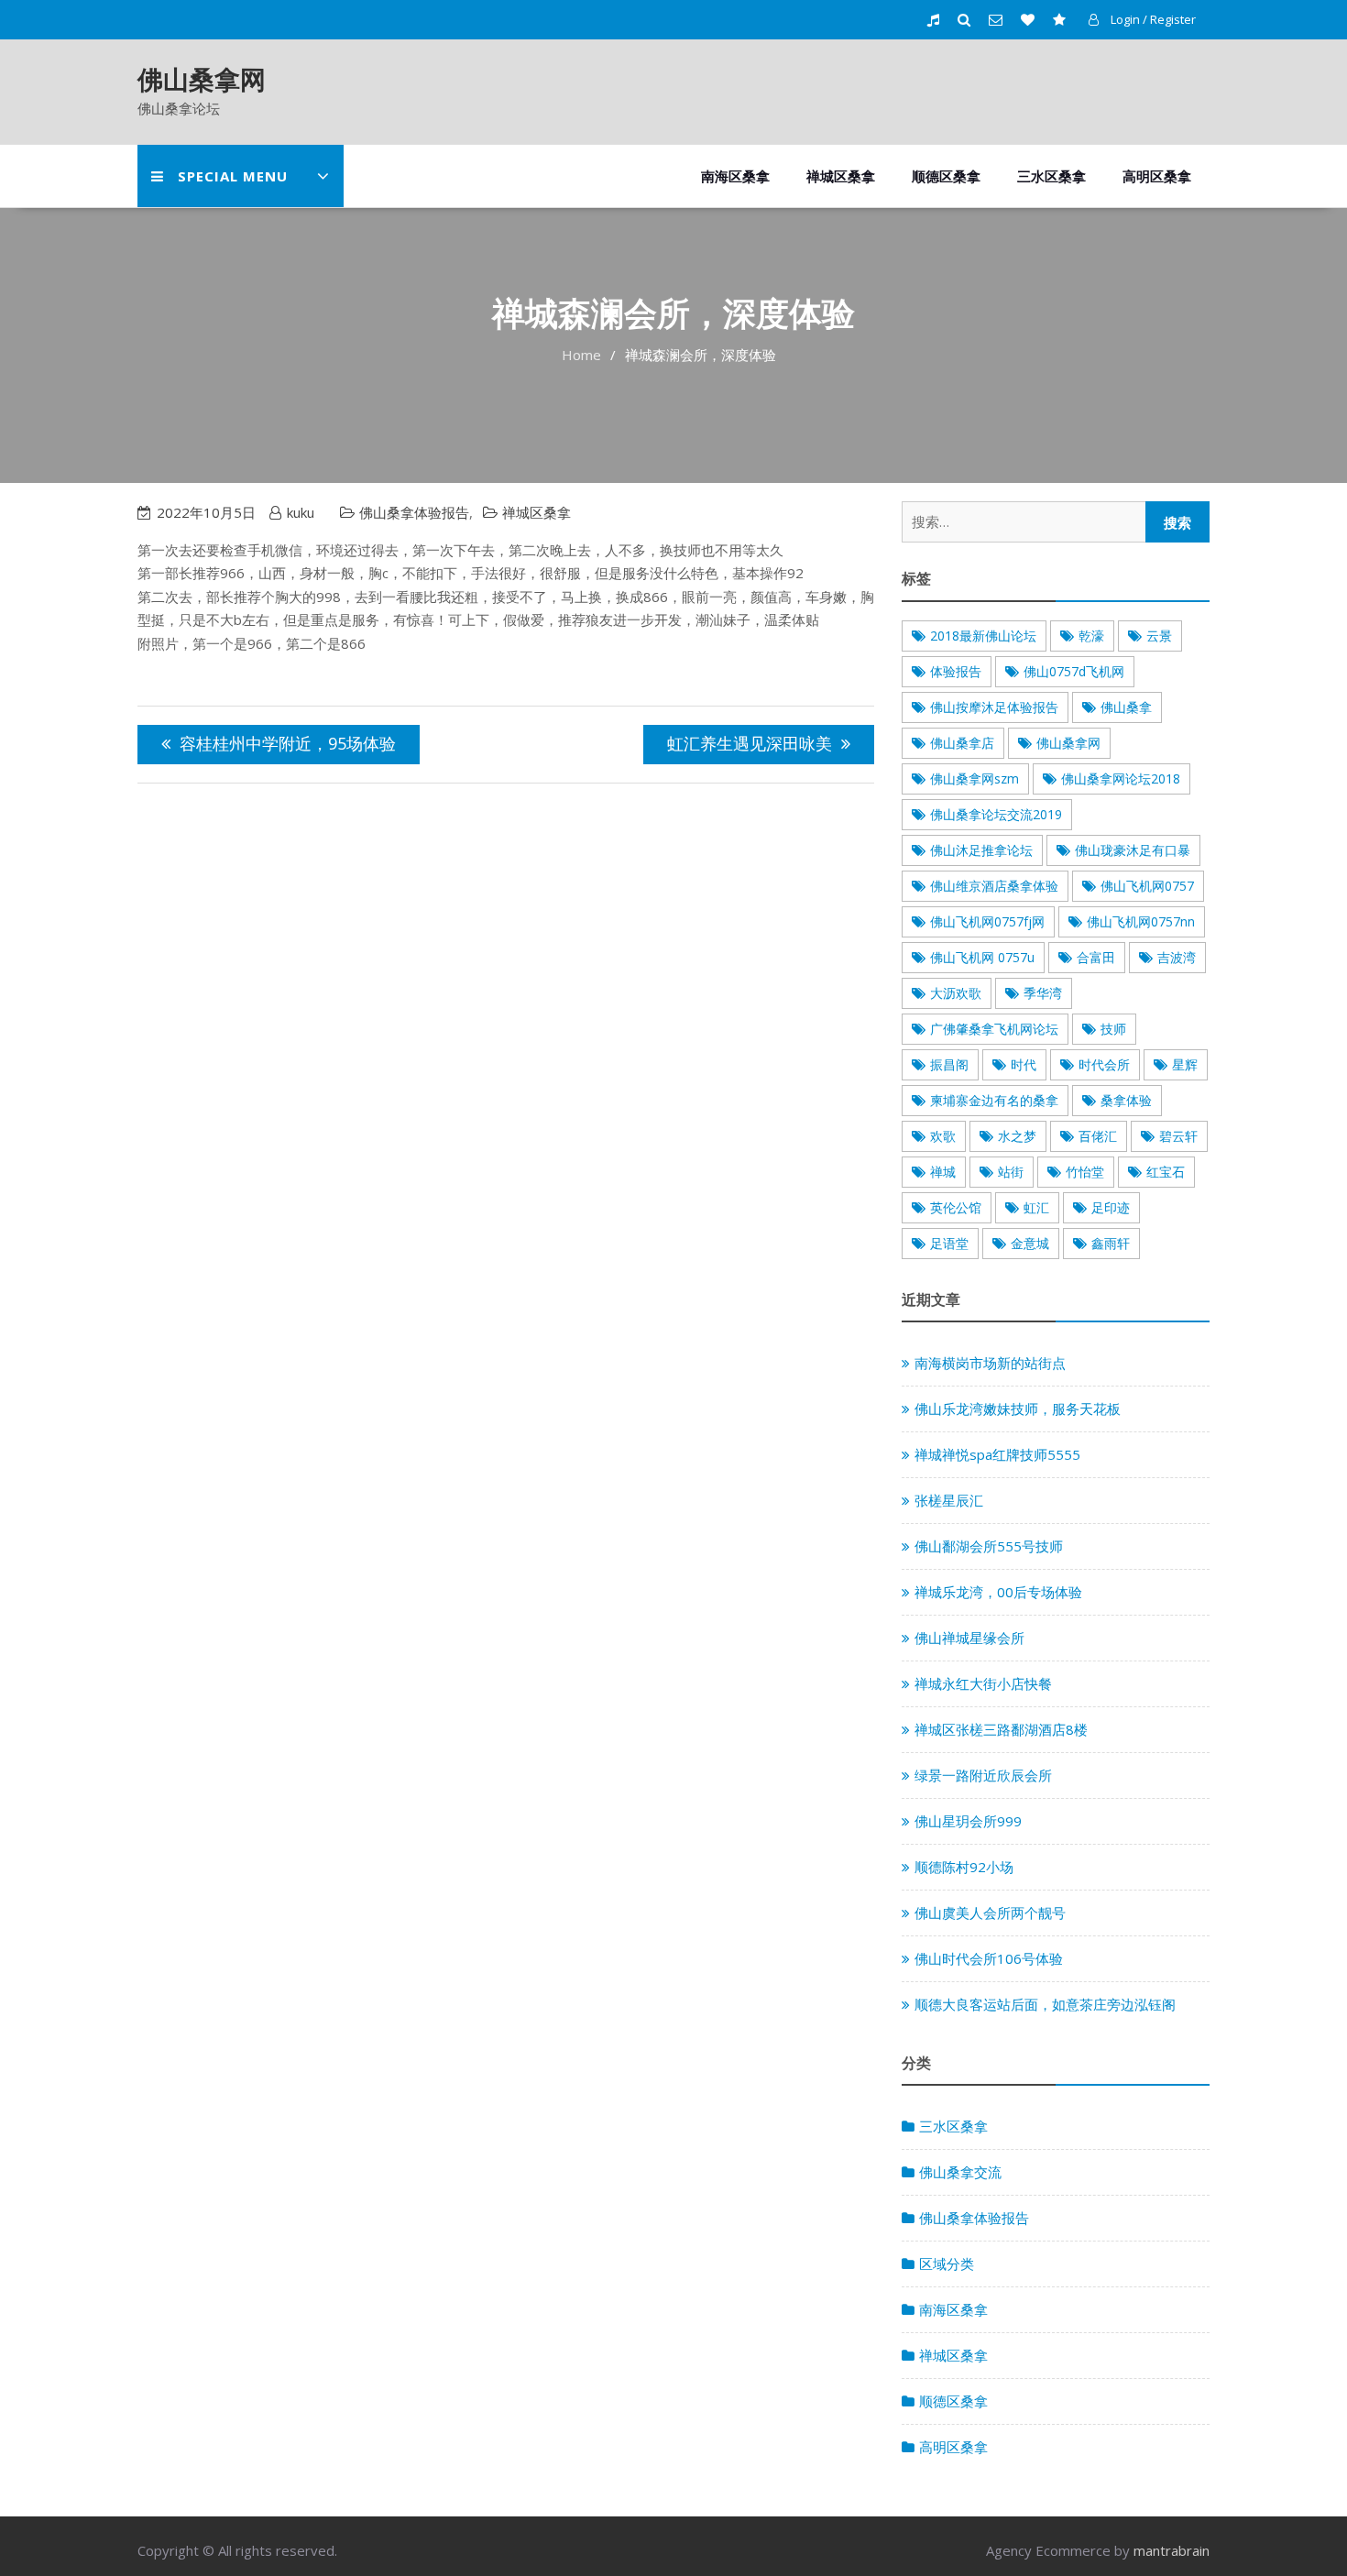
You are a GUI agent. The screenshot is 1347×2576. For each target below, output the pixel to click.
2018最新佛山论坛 (983, 636)
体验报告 (956, 671)
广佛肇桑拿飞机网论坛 (994, 1029)
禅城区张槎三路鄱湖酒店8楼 (1001, 1729)
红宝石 (1166, 1172)
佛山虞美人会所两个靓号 (990, 1913)
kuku (301, 512)
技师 (1113, 1029)
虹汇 (1036, 1207)
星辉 (1185, 1064)
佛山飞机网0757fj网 (987, 921)
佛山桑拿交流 (960, 2172)
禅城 (943, 1172)
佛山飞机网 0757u (982, 957)
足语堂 (949, 1243)
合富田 (1096, 957)
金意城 (1030, 1243)
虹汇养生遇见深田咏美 (750, 743)
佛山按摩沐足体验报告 (994, 707)
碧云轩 (1178, 1136)
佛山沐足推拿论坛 (981, 850)
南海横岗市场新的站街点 (990, 1363)
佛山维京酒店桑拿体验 (994, 886)
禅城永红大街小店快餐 (983, 1683)
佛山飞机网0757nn (1141, 921)
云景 (1159, 636)
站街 (1011, 1172)
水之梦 (1017, 1136)
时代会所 (1104, 1064)
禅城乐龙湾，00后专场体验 (998, 1592)
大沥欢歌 (956, 993)
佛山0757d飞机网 (1074, 671)
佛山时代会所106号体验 (989, 1958)
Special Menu (233, 176)
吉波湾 (1177, 957)
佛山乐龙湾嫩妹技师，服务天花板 (1018, 1409)
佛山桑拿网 (202, 79)
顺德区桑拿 (946, 176)
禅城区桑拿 (841, 176)
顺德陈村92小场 (964, 1867)
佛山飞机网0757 (1147, 886)
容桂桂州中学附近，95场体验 (288, 743)
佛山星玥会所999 (968, 1821)
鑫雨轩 (1111, 1243)
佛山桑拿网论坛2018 (1121, 778)
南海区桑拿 (735, 176)
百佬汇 (1098, 1136)
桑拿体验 (1126, 1100)
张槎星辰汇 (949, 1500)
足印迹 (1111, 1207)
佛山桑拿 (1126, 707)
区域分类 (947, 2264)
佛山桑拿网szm (975, 778)
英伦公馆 (956, 1207)
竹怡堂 (1085, 1172)
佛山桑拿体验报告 (414, 512)
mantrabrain (1172, 2550)
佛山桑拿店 (962, 743)
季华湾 (1043, 993)
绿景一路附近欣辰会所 (983, 1775)
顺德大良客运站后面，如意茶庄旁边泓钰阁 (1045, 2004)
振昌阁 (949, 1064)
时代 (1024, 1064)
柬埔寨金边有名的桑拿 (994, 1100)
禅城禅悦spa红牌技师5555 (997, 1454)
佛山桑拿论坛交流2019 (996, 814)
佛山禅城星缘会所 (969, 1638)
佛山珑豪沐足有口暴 (1133, 850)
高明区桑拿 (1157, 176)
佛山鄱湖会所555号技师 (989, 1546)
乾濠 (1091, 636)
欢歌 (943, 1136)
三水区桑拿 (1051, 176)
